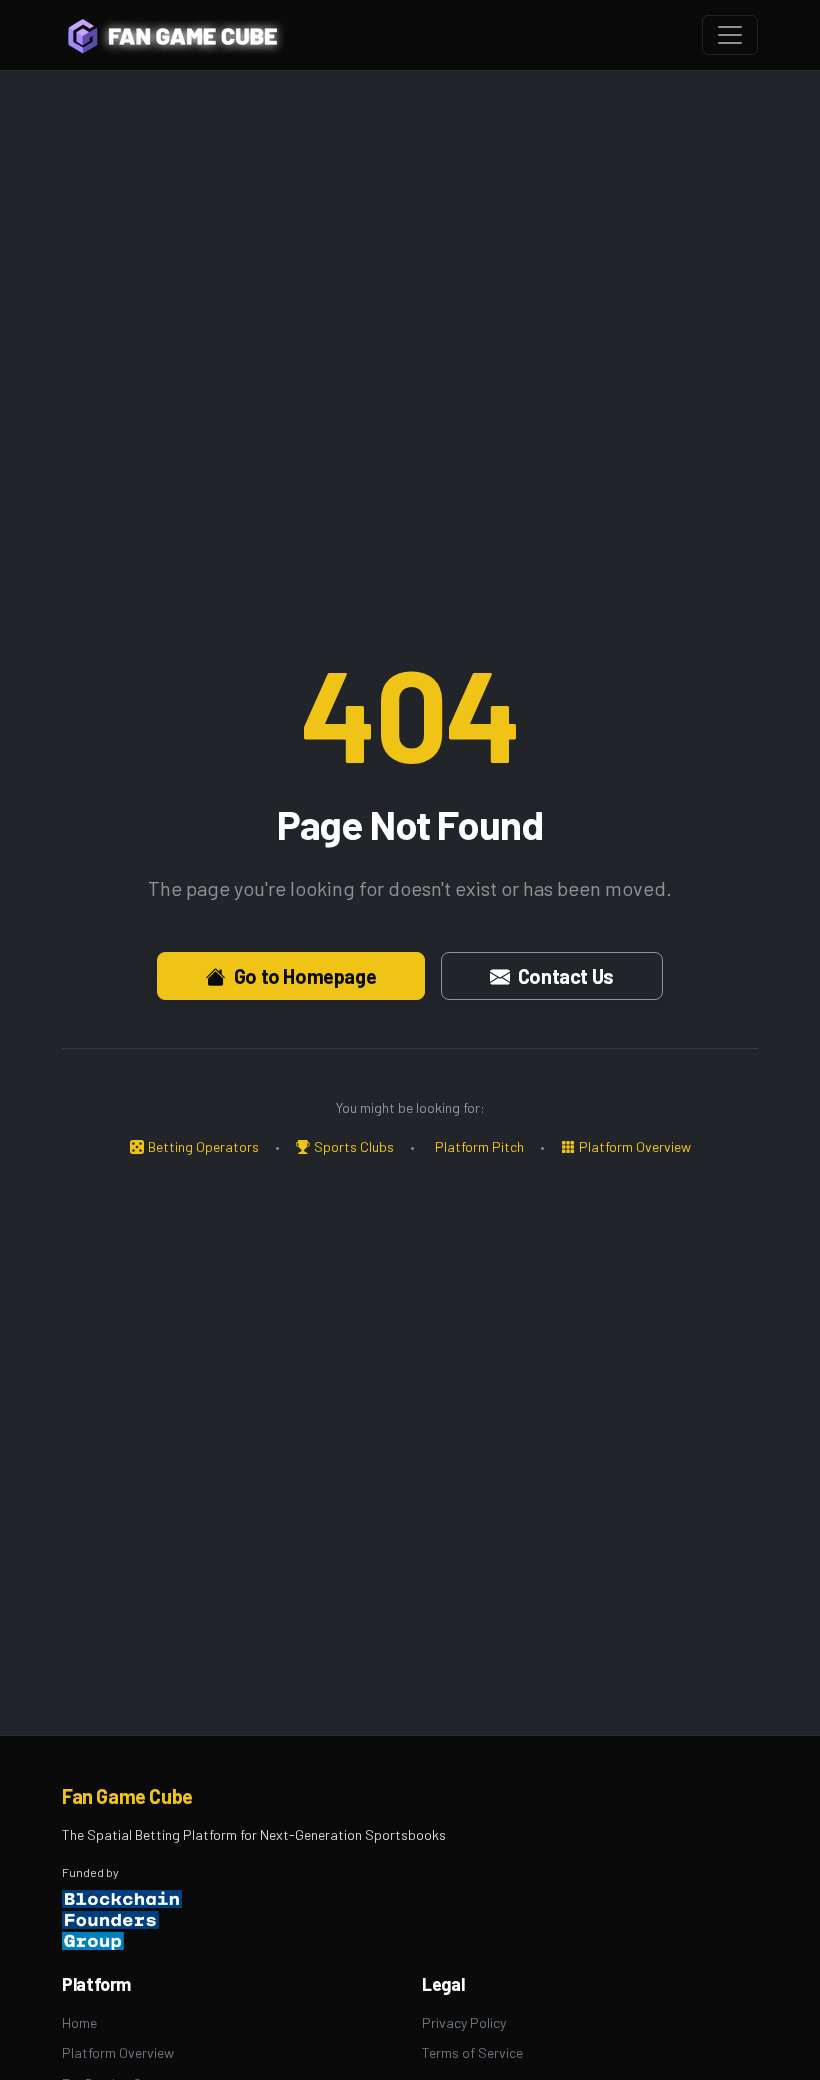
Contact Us (566, 976)
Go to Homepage (305, 976)
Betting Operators (203, 1146)
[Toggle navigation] (730, 35)
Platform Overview (635, 1146)
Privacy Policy (464, 2022)
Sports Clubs (354, 1146)
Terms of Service (472, 2052)
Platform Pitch (479, 1146)
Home (79, 2022)
